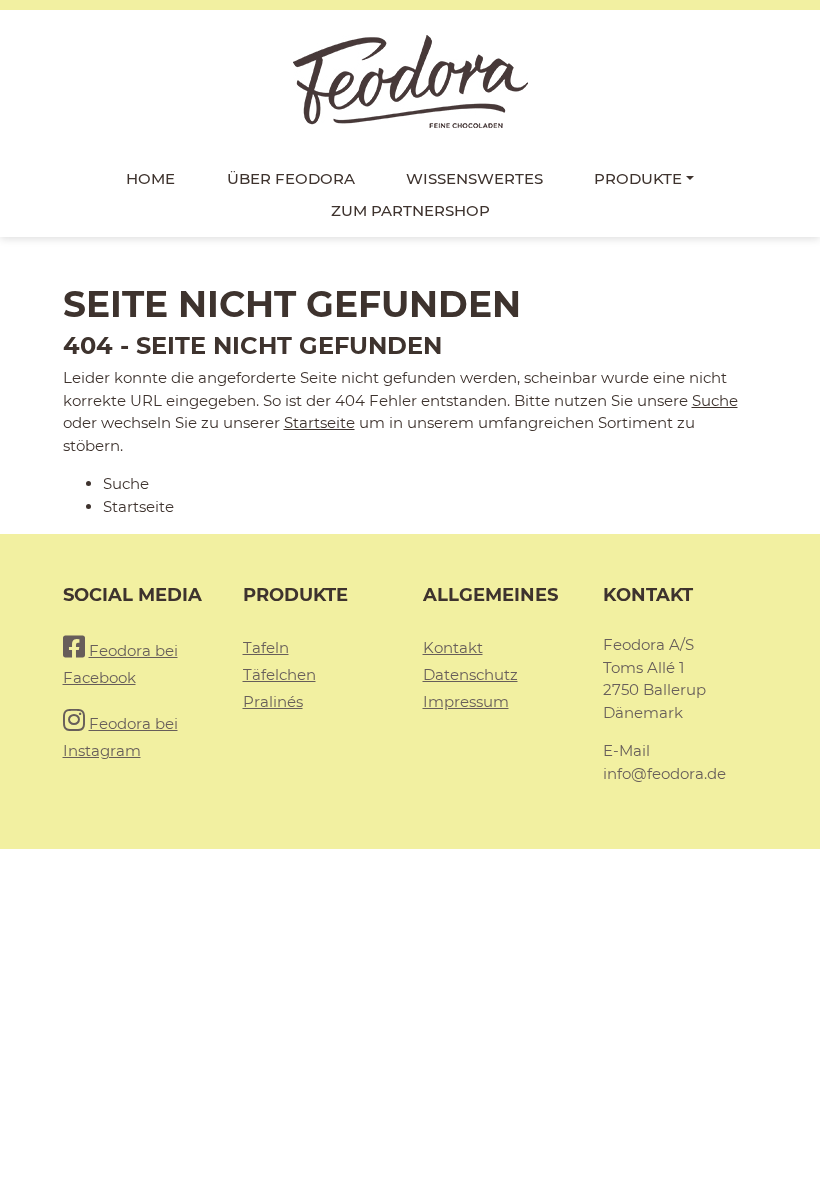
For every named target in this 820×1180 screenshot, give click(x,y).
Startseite (319, 422)
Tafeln (266, 647)
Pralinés (273, 701)
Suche (715, 400)
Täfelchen (279, 674)
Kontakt (453, 647)
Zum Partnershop (410, 210)
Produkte (638, 178)
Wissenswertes (474, 178)
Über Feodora (291, 178)
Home (150, 178)
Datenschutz (470, 674)
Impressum (466, 701)
